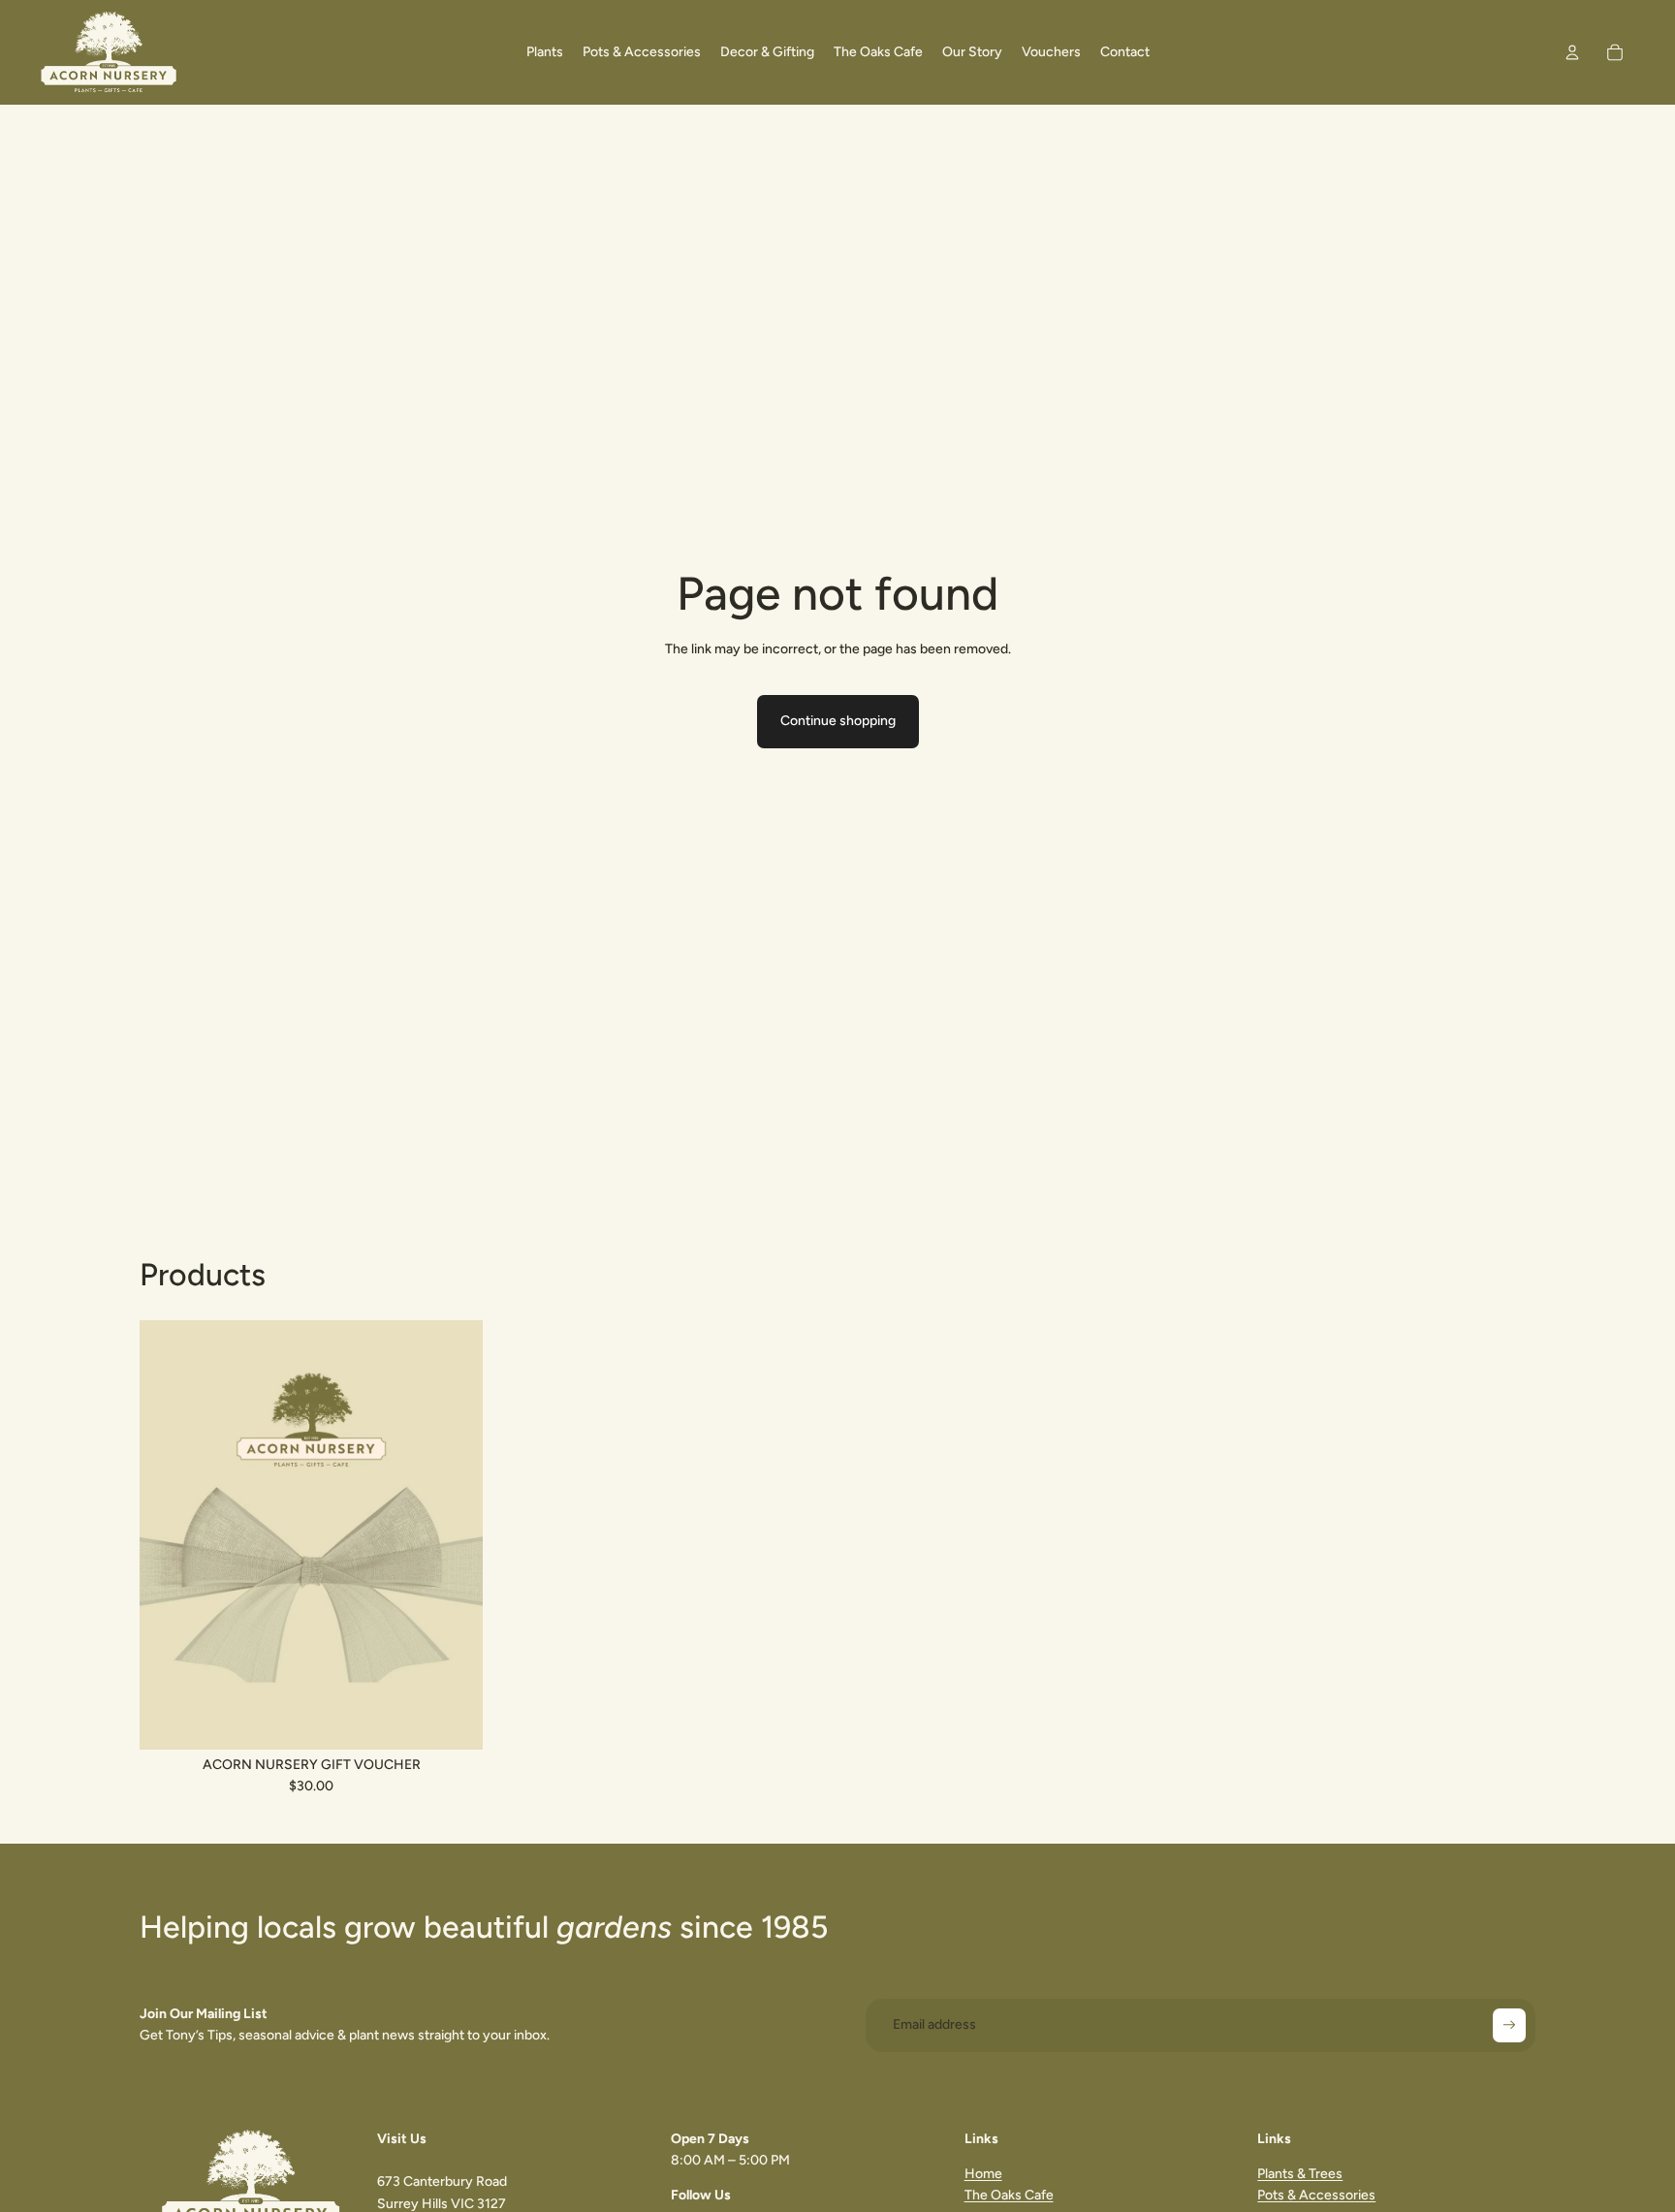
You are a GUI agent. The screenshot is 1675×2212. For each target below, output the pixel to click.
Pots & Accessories (1316, 2195)
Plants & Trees (1300, 2174)
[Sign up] (1509, 2025)
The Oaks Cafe (1009, 2195)
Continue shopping (838, 721)
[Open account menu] (1572, 52)
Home (983, 2174)
